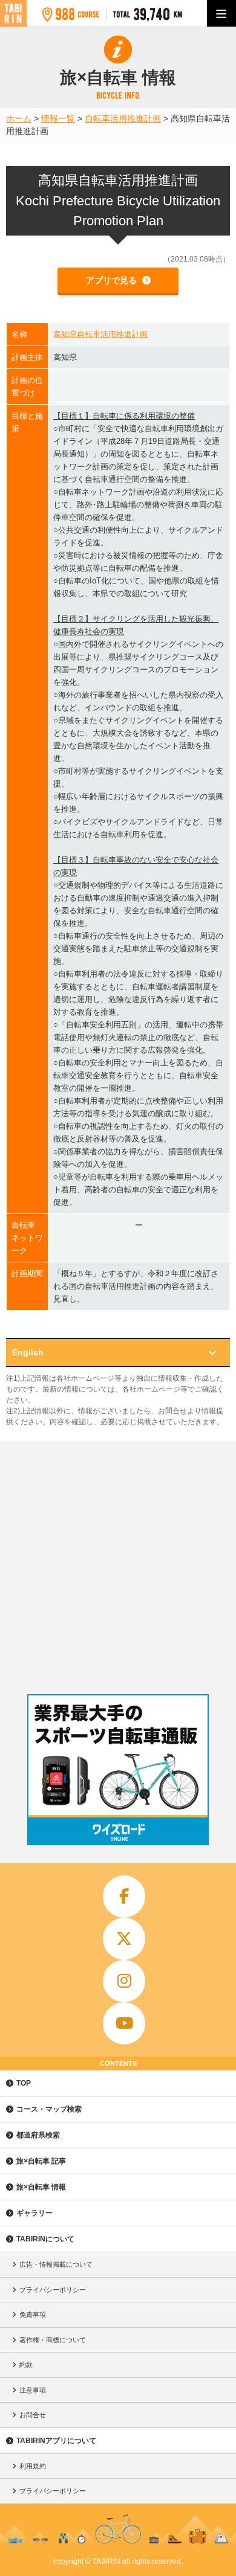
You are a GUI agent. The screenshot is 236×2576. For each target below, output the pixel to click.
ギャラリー (34, 2213)
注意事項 (33, 2390)
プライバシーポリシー (53, 2290)
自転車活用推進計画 (123, 118)
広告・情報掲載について (56, 2264)
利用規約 (33, 2466)
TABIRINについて (45, 2239)
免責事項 (33, 2314)
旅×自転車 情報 (41, 2187)
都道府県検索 (38, 2135)
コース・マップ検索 (49, 2109)
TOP (24, 2083)
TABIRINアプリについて (56, 2441)
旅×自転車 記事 (41, 2161)
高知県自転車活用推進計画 (100, 334)
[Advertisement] (118, 1564)
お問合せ (33, 2415)
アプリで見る (113, 280)
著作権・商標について (53, 2340)
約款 (26, 2365)
